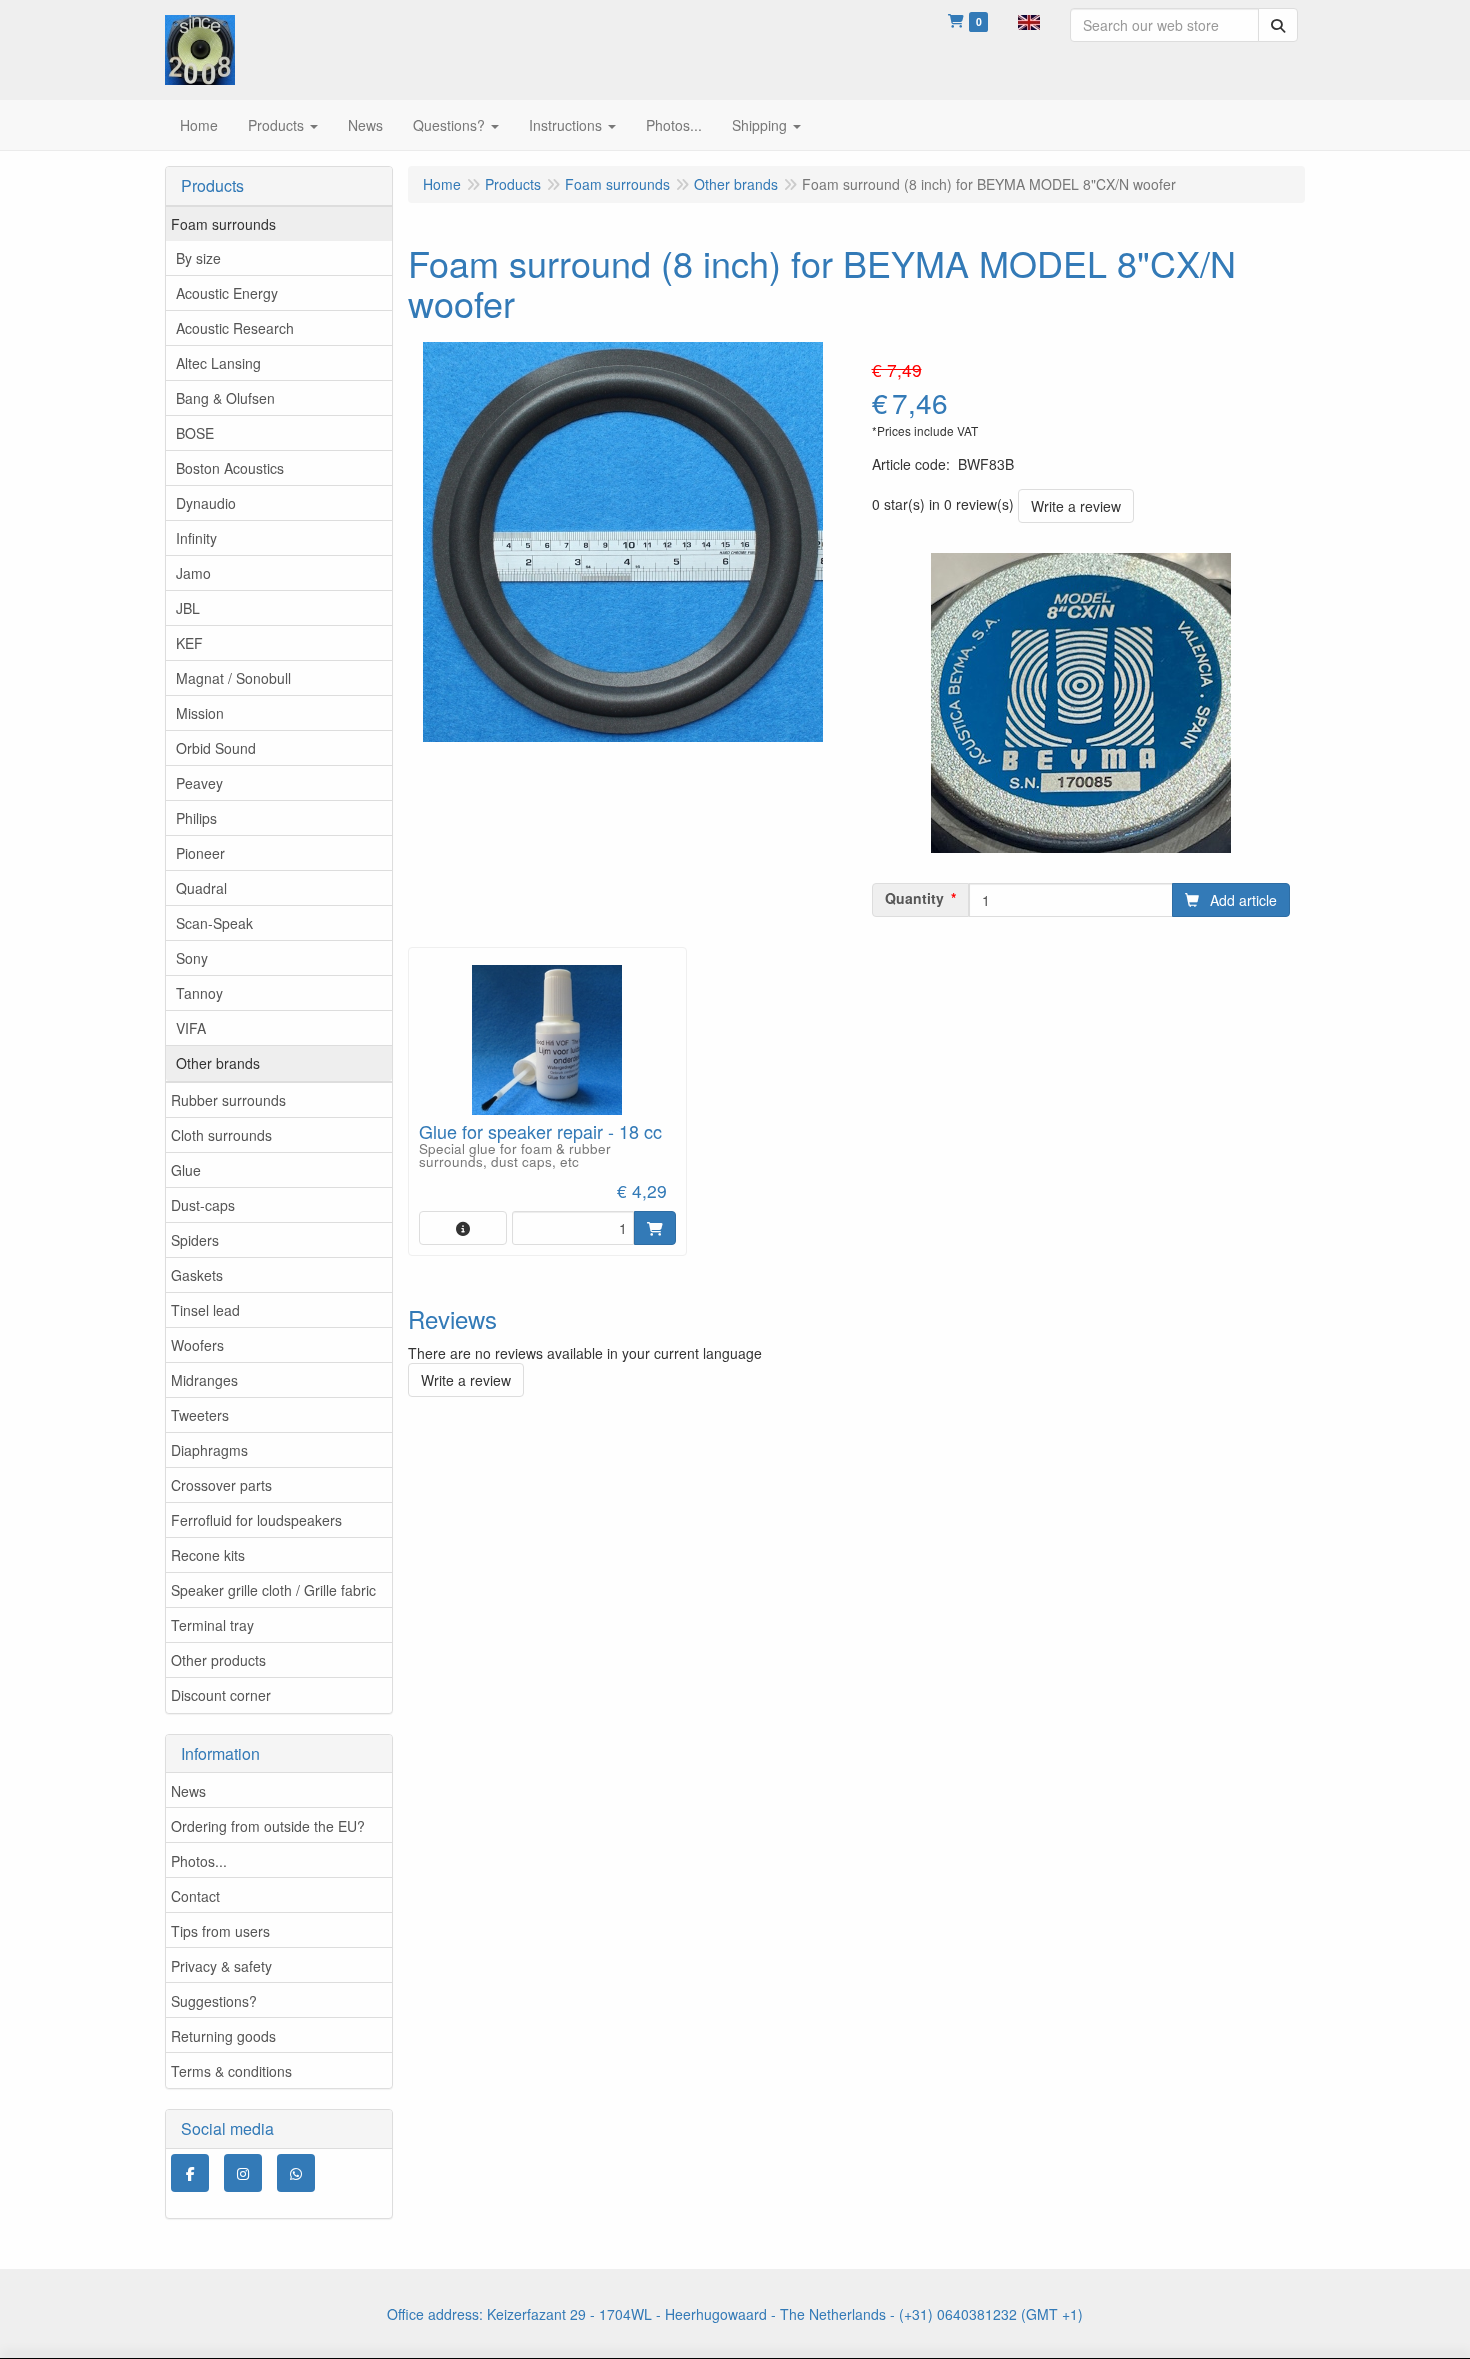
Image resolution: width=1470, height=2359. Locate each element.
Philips (196, 818)
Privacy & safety (221, 1966)
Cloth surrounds (221, 1135)
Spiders (195, 1240)
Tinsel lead (205, 1310)
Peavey (199, 783)
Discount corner (221, 1695)
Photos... (199, 1861)
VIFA (191, 1028)
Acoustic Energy (227, 293)
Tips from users (220, 1931)
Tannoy (199, 993)
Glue (186, 1170)
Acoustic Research (235, 328)
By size (198, 258)
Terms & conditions (231, 2071)
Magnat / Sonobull (233, 678)
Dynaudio (206, 503)
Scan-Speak (214, 923)
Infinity (196, 538)
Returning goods (223, 2036)
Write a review (1076, 506)
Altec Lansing (218, 363)
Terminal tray (212, 1625)
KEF (189, 643)
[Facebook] (190, 2173)
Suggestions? (214, 2001)
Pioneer (200, 853)
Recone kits (208, 1555)
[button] (1029, 20)
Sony (192, 958)
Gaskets (197, 1275)
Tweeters (200, 1415)
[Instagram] (243, 2173)
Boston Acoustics (230, 468)
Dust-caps (203, 1205)
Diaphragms (209, 1450)
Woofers (197, 1345)
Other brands (218, 1063)
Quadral (201, 888)
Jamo (193, 573)
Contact (195, 1896)
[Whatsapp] (296, 2173)
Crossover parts (221, 1485)
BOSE (195, 433)
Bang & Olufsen (225, 398)
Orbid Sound (216, 748)
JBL (188, 608)
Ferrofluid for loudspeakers (256, 1520)
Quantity (914, 898)
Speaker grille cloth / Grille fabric (273, 1590)
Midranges (204, 1380)
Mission (200, 713)
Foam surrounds (223, 224)
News (188, 1791)
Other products (218, 1660)
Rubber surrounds (228, 1100)
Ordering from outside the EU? (268, 1826)
